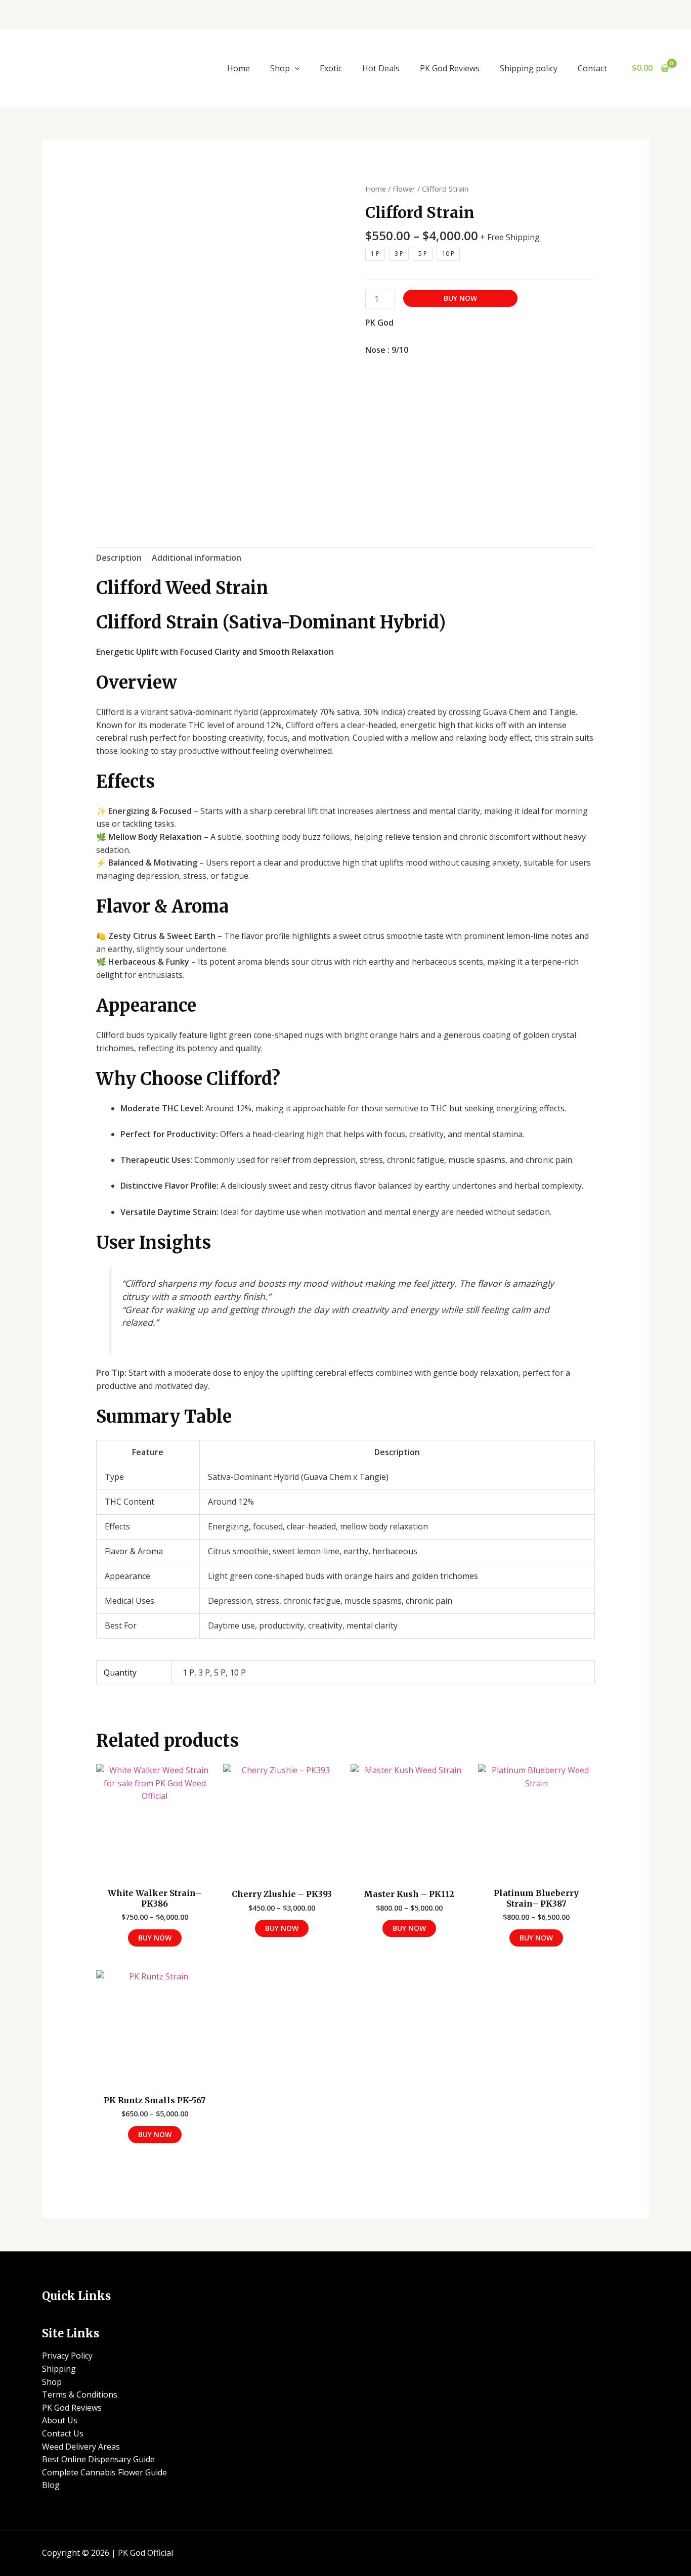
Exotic (331, 68)
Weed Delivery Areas (81, 2447)
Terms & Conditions (80, 2394)
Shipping (59, 2369)
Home (239, 68)
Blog (51, 2485)
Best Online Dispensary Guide (98, 2459)
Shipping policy (529, 68)
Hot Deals (381, 68)
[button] (295, 68)
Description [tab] (119, 558)
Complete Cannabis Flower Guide (104, 2472)
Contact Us (63, 2433)
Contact (592, 68)
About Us (60, 2420)
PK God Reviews (450, 68)
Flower (404, 189)
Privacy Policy (67, 2356)
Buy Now (460, 298)
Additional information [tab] (197, 558)
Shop (280, 68)
